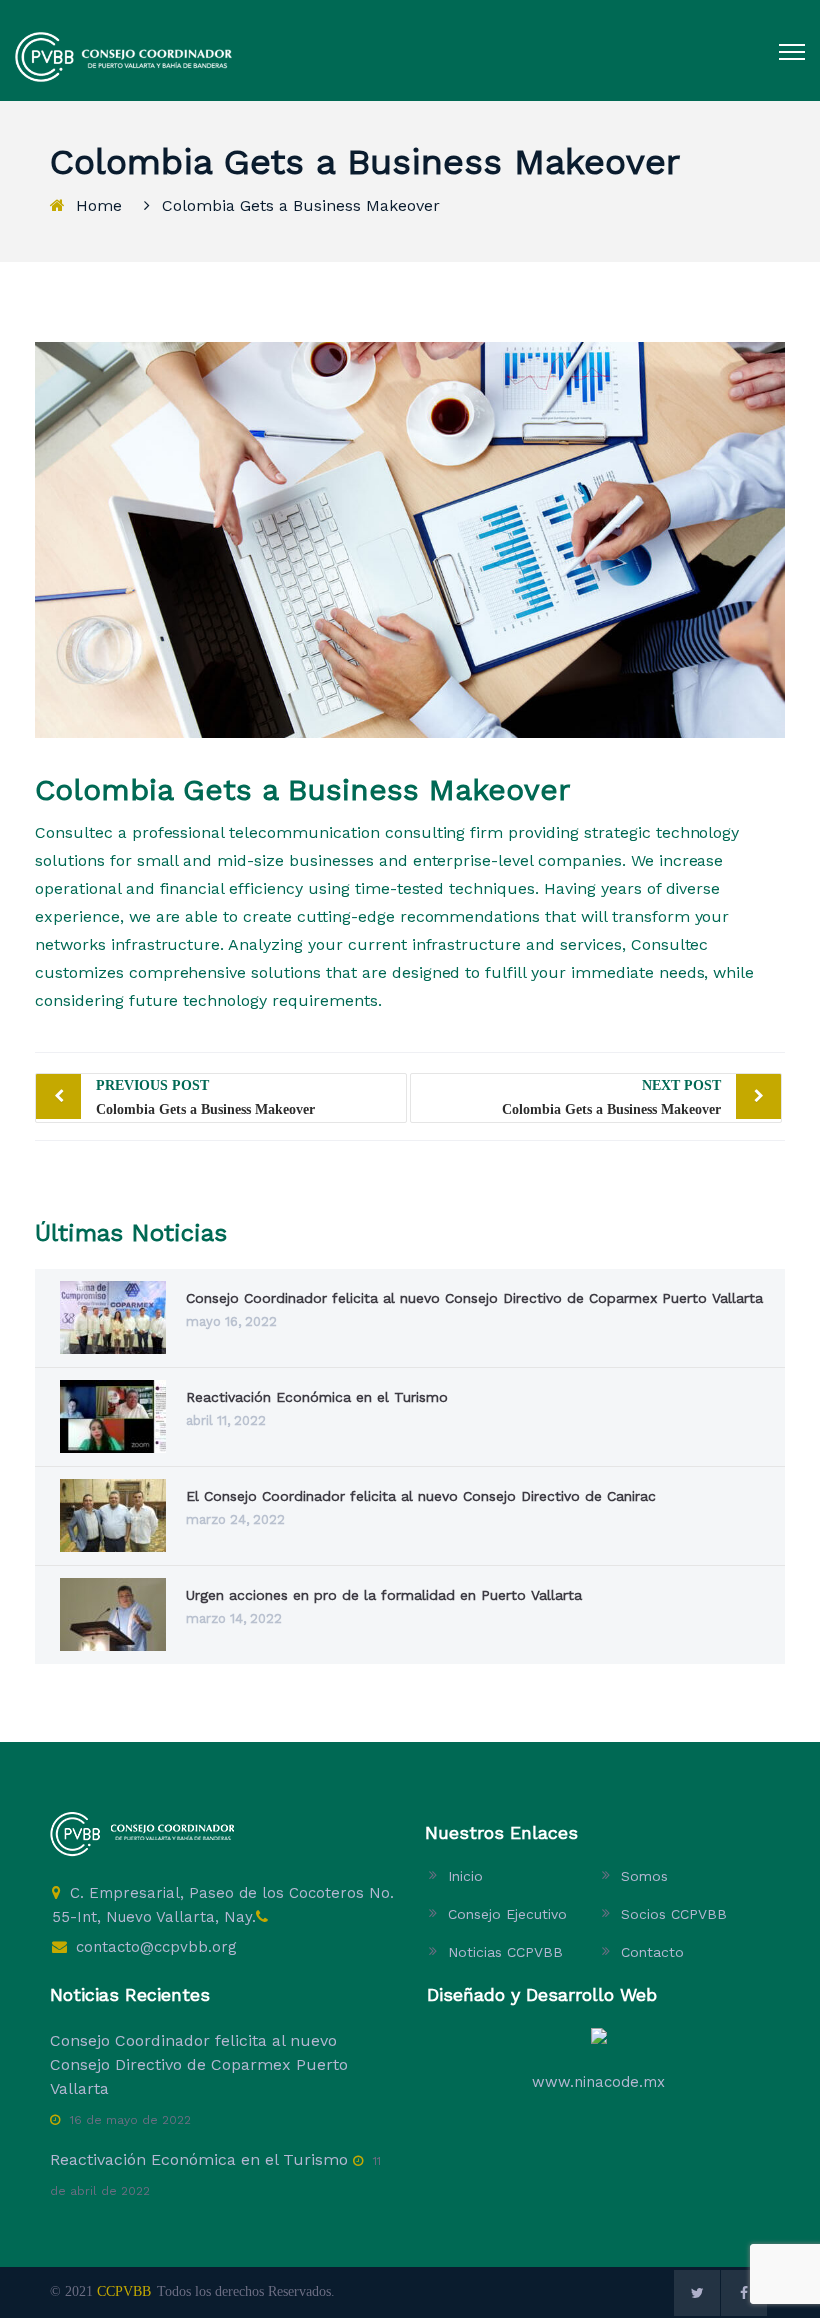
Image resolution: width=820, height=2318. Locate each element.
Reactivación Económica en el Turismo (317, 1397)
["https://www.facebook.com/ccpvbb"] (744, 2293)
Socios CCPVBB (674, 1914)
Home (99, 205)
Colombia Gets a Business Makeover (205, 1097)
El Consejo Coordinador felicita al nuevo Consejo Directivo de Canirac (421, 1496)
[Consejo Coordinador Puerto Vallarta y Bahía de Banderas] (123, 56)
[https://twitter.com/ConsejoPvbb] (697, 2293)
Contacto (652, 1952)
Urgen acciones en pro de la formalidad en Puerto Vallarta (384, 1595)
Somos (644, 1876)
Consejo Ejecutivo (507, 1914)
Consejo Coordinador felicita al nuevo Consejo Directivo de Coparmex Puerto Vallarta (474, 1298)
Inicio (465, 1876)
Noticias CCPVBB (505, 1952)
